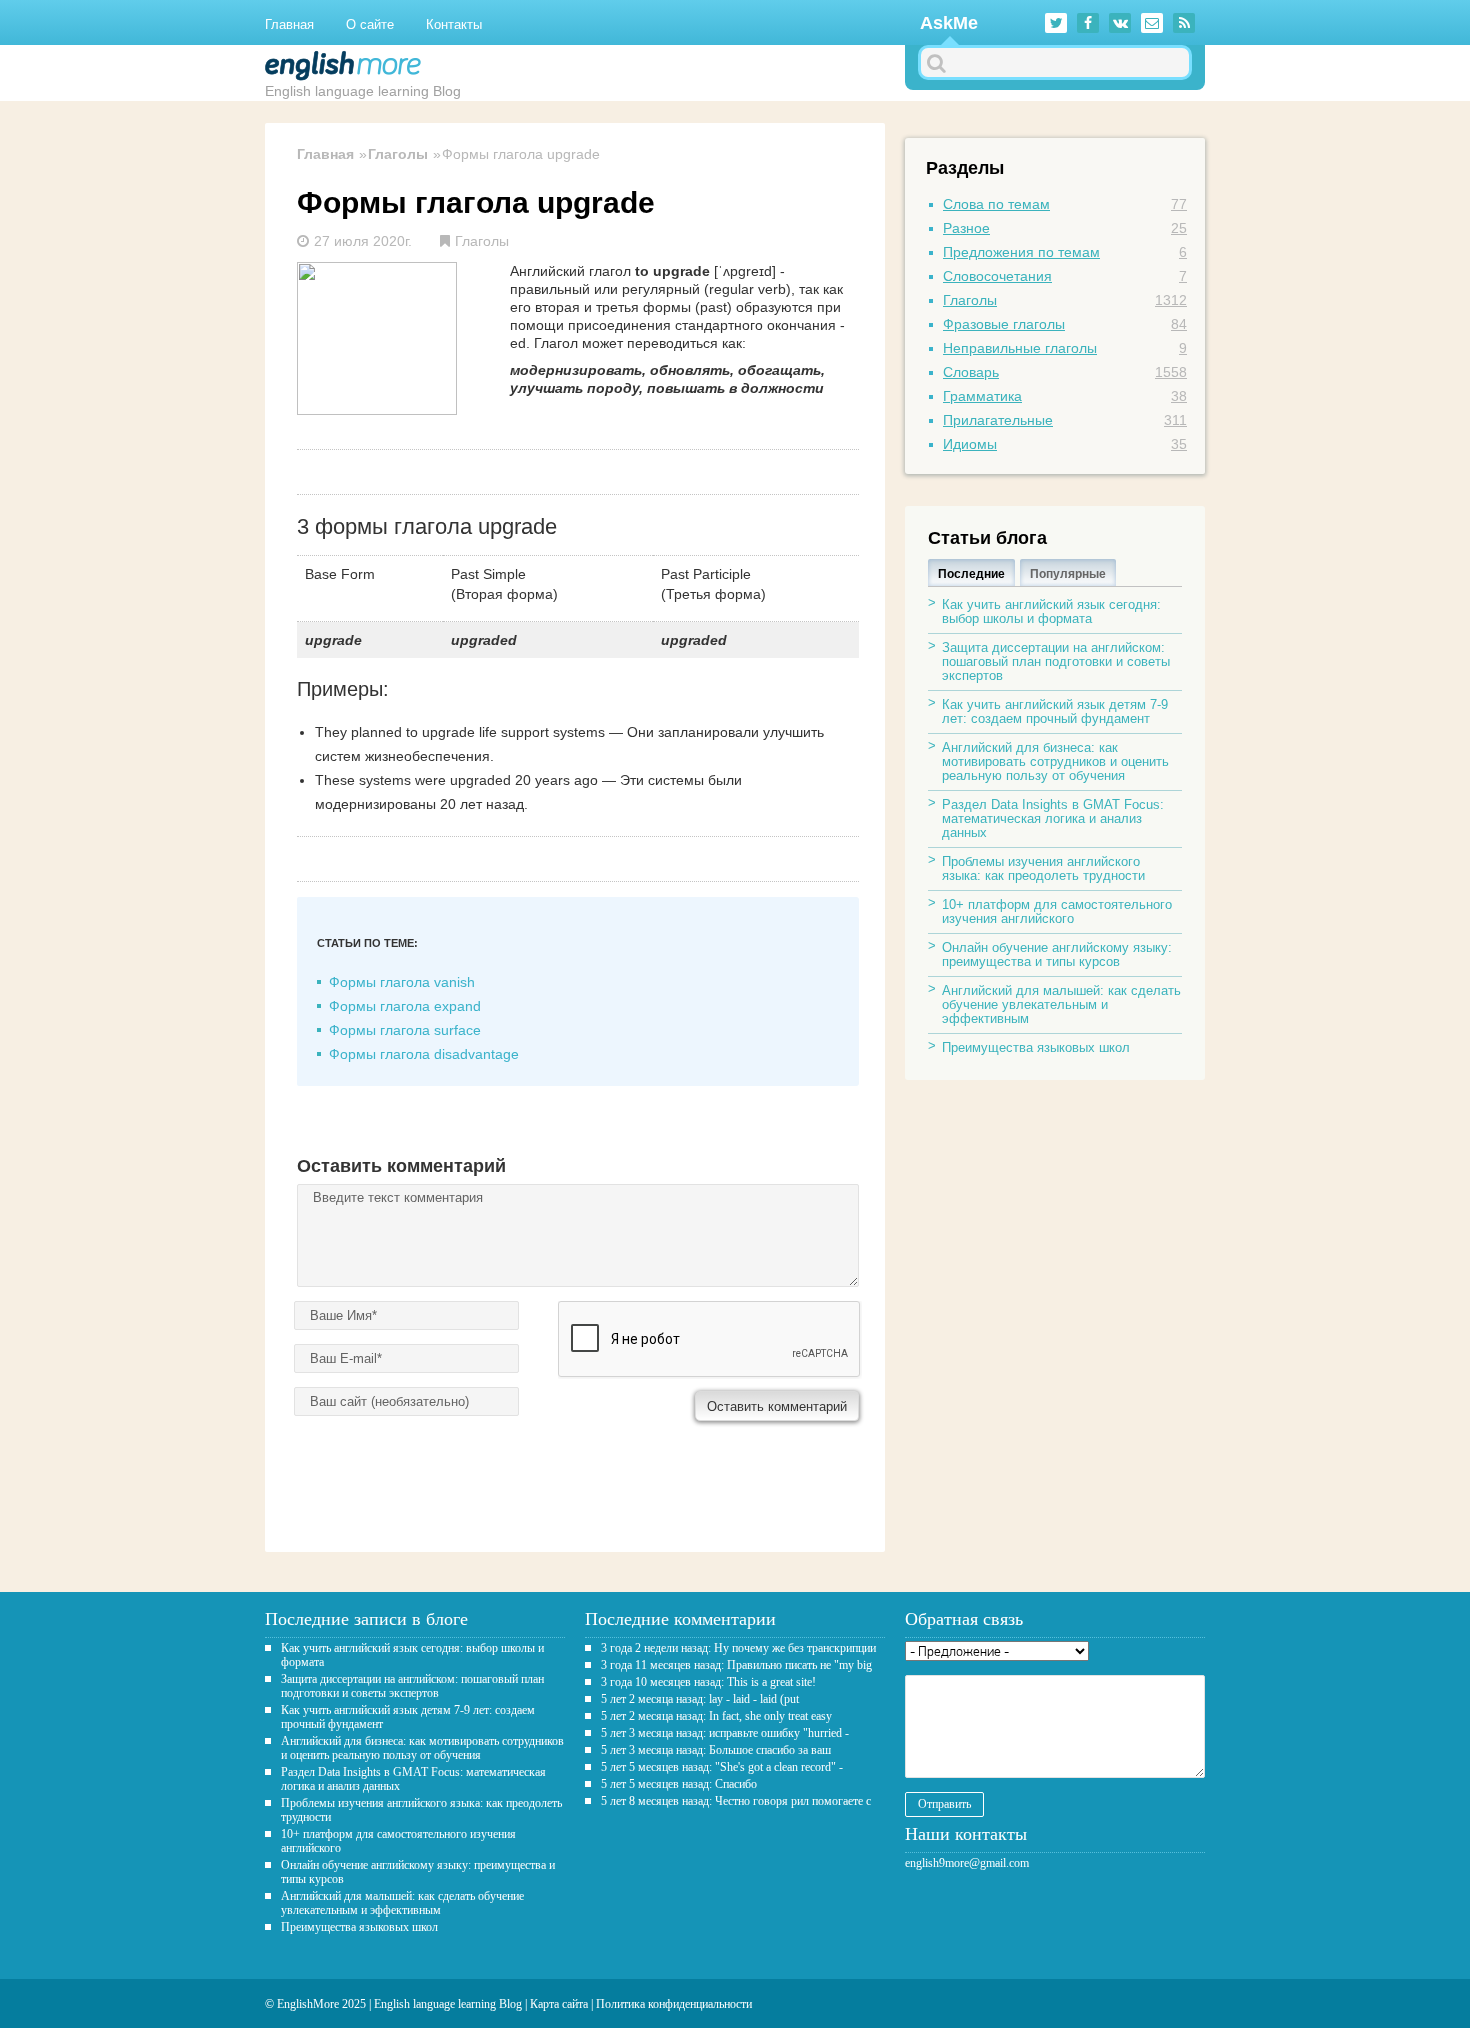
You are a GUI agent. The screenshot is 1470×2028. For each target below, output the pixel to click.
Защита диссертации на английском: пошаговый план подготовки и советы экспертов (1056, 661)
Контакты (454, 24)
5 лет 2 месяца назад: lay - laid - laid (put (700, 1699)
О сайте (370, 24)
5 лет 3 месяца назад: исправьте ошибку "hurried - (725, 1733)
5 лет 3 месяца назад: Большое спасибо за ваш (716, 1750)
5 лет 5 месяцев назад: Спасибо (679, 1784)
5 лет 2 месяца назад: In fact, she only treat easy (716, 1716)
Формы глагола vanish (402, 982)
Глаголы (398, 154)
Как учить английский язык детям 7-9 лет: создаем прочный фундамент (1055, 711)
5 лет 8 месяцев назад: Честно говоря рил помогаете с (736, 1801)
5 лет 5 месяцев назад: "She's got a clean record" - (722, 1767)
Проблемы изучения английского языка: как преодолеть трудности (1043, 868)
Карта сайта (559, 2004)
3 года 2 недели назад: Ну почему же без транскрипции (738, 1648)
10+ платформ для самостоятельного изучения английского (1057, 911)
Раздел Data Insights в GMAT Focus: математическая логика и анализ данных (1053, 818)
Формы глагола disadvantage (424, 1054)
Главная (289, 24)
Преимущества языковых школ (1036, 1047)
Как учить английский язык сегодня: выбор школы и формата (1051, 611)
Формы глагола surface (405, 1030)
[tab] (971, 572)
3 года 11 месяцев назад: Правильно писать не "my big (736, 1665)
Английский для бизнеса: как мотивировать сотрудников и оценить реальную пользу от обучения (1055, 761)
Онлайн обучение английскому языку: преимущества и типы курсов (1057, 954)
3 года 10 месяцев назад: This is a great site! (708, 1682)
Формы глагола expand (405, 1006)
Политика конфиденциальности (674, 2004)
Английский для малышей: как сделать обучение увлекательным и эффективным (1061, 1004)
